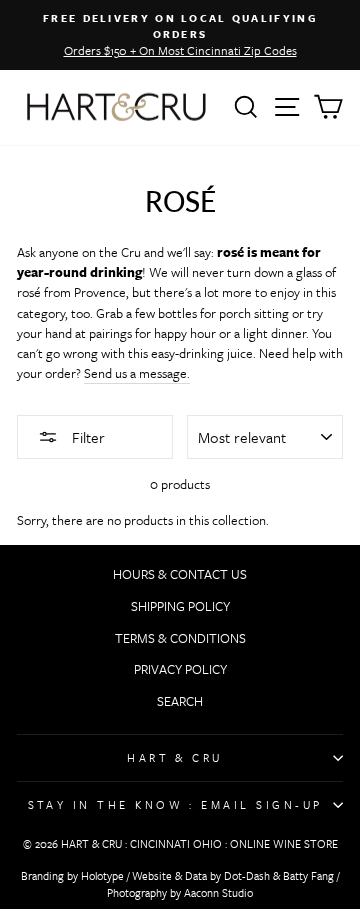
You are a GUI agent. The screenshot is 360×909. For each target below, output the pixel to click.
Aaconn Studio (218, 892)
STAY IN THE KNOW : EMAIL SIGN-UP (175, 804)
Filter (86, 437)
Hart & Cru (175, 757)
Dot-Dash (247, 875)
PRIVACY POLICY (180, 669)
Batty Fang (308, 875)
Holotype (102, 875)
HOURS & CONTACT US (180, 574)
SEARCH (180, 701)
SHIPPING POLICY (180, 606)
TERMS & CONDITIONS (180, 638)
